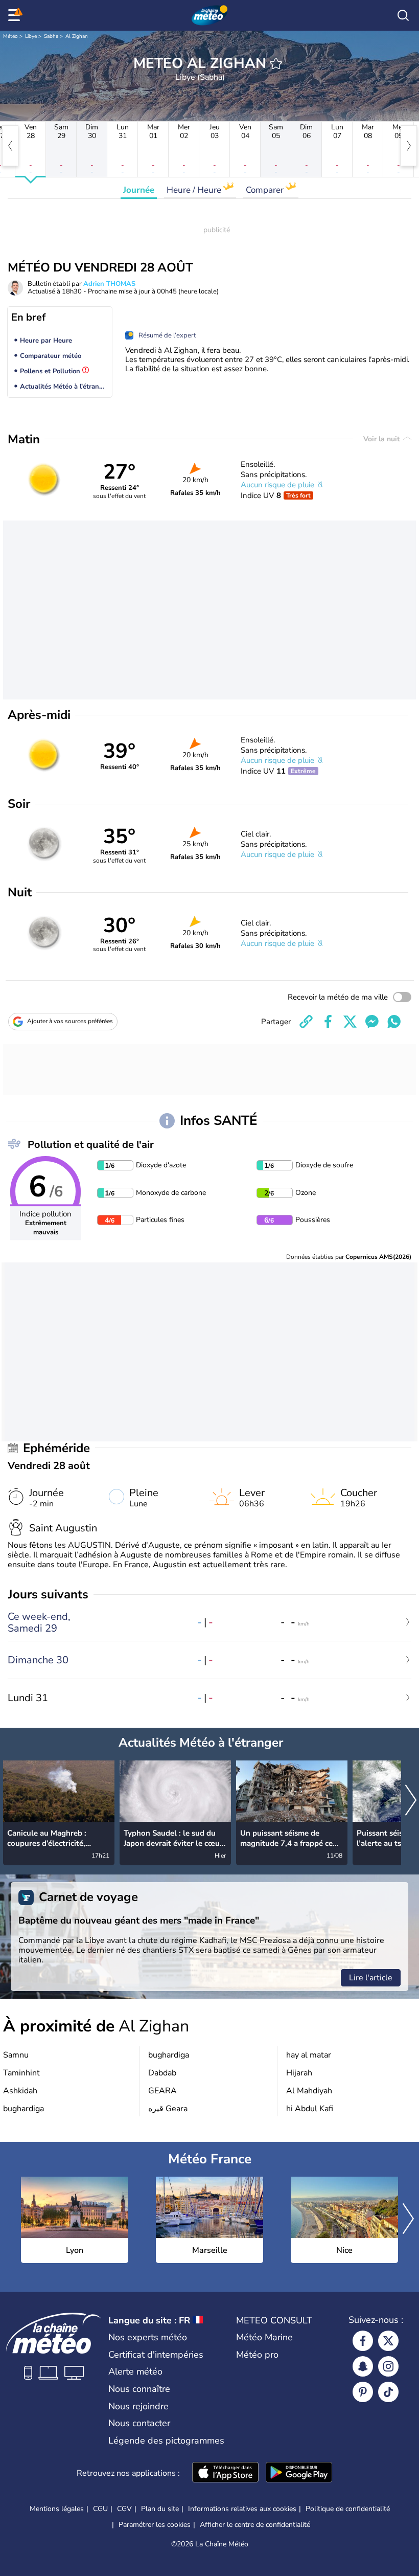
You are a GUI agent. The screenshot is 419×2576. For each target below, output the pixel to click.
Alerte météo (135, 2371)
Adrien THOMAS (109, 284)
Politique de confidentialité (348, 2509)
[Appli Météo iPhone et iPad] (225, 2473)
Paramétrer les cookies (155, 2525)
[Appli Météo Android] (299, 2473)
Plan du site (160, 2509)
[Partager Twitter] (350, 1022)
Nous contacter (139, 2423)
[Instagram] (388, 2366)
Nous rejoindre (138, 2406)
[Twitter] (388, 2341)
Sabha (51, 36)
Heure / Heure (195, 190)
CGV (124, 2509)
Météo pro (257, 2355)
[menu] (16, 15)
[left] (10, 146)
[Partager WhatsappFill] (394, 1022)
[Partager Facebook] (328, 1022)
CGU (100, 2509)
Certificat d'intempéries (156, 2355)
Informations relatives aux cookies (242, 2509)
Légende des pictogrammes (166, 2441)
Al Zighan (77, 36)
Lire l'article (371, 1978)
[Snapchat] (363, 2366)
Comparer (266, 190)
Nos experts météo (148, 2337)
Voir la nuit (382, 439)
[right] (409, 146)
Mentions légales (57, 2509)
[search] (403, 15)
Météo (10, 36)
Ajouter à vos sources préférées (70, 1021)
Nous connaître (139, 2389)
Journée (139, 190)
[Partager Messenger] (372, 1022)
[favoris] (276, 63)
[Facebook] (363, 2341)
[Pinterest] (363, 2392)
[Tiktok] (388, 2392)
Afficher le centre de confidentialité (255, 2525)
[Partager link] (306, 1022)
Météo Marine (264, 2337)
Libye (31, 36)
